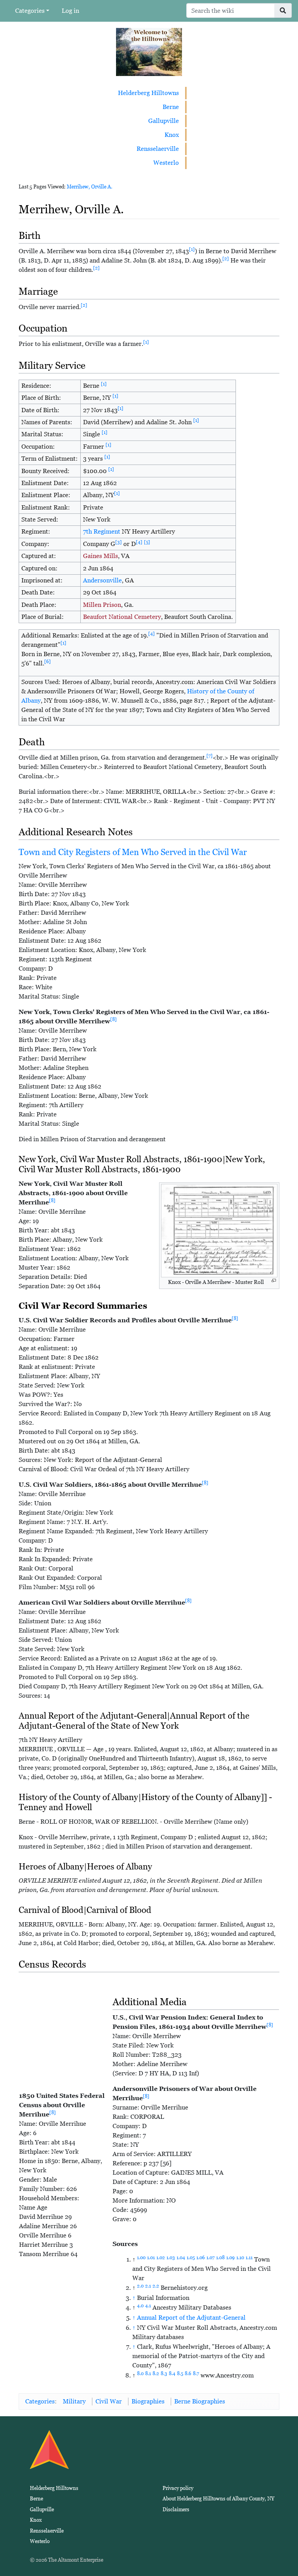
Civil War (109, 2401)
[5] (147, 542)
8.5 (180, 2374)
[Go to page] (283, 10)
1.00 (141, 2258)
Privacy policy (178, 2488)
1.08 (220, 2258)
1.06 (201, 2258)
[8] (113, 1019)
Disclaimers (176, 2509)
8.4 (172, 2374)
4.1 (148, 2306)
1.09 (230, 2258)
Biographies (148, 2401)
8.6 (188, 2374)
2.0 (140, 2286)
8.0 (140, 2374)
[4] (139, 542)
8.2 (156, 2374)
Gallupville (164, 121)
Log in (70, 11)
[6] (48, 662)
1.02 (161, 2258)
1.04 (181, 2258)
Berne (171, 107)
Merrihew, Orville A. (90, 187)
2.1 (148, 2286)
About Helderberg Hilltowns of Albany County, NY (218, 2499)
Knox (172, 135)
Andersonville (102, 580)
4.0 (140, 2306)
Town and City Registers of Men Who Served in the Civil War (133, 852)
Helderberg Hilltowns (148, 93)
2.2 (156, 2286)
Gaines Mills (100, 556)
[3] (119, 542)
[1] (192, 249)
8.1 (148, 2374)
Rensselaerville (158, 149)
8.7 (196, 2374)
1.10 (240, 2258)
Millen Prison (102, 605)
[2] (226, 259)
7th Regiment (102, 531)
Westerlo (166, 163)
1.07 (211, 2258)
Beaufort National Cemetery (122, 617)
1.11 (249, 2258)
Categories (30, 11)
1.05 (191, 2258)
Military (74, 2401)
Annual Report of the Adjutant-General (191, 2318)
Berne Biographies (200, 2401)
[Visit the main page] (149, 51)
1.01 (151, 2258)
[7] (210, 756)
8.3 (164, 2374)
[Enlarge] (274, 1281)
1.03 (171, 2258)
